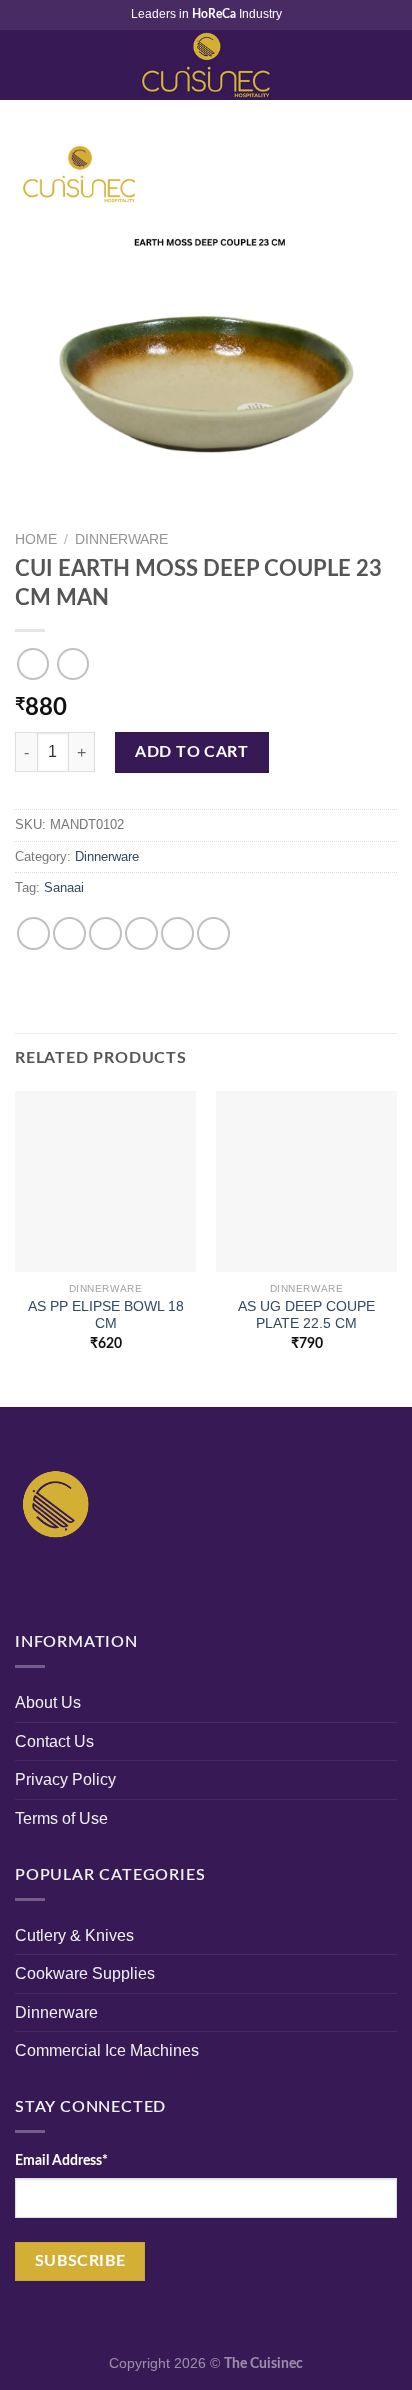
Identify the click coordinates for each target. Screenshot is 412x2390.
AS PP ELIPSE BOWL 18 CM (106, 1315)
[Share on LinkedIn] (213, 933)
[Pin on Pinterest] (177, 933)
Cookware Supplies (85, 1973)
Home (36, 539)
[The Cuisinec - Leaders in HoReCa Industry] (206, 65)
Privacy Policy (65, 1779)
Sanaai (64, 887)
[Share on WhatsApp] (33, 933)
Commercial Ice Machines (107, 2050)
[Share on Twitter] (105, 933)
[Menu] (27, 64)
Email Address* (61, 2160)
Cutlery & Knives (74, 1935)
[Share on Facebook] (69, 933)
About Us (48, 1702)
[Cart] (387, 65)
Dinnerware (121, 539)
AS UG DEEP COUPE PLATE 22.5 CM (306, 1315)
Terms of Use (61, 1818)
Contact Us (54, 1741)
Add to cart (191, 752)
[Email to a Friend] (141, 933)
